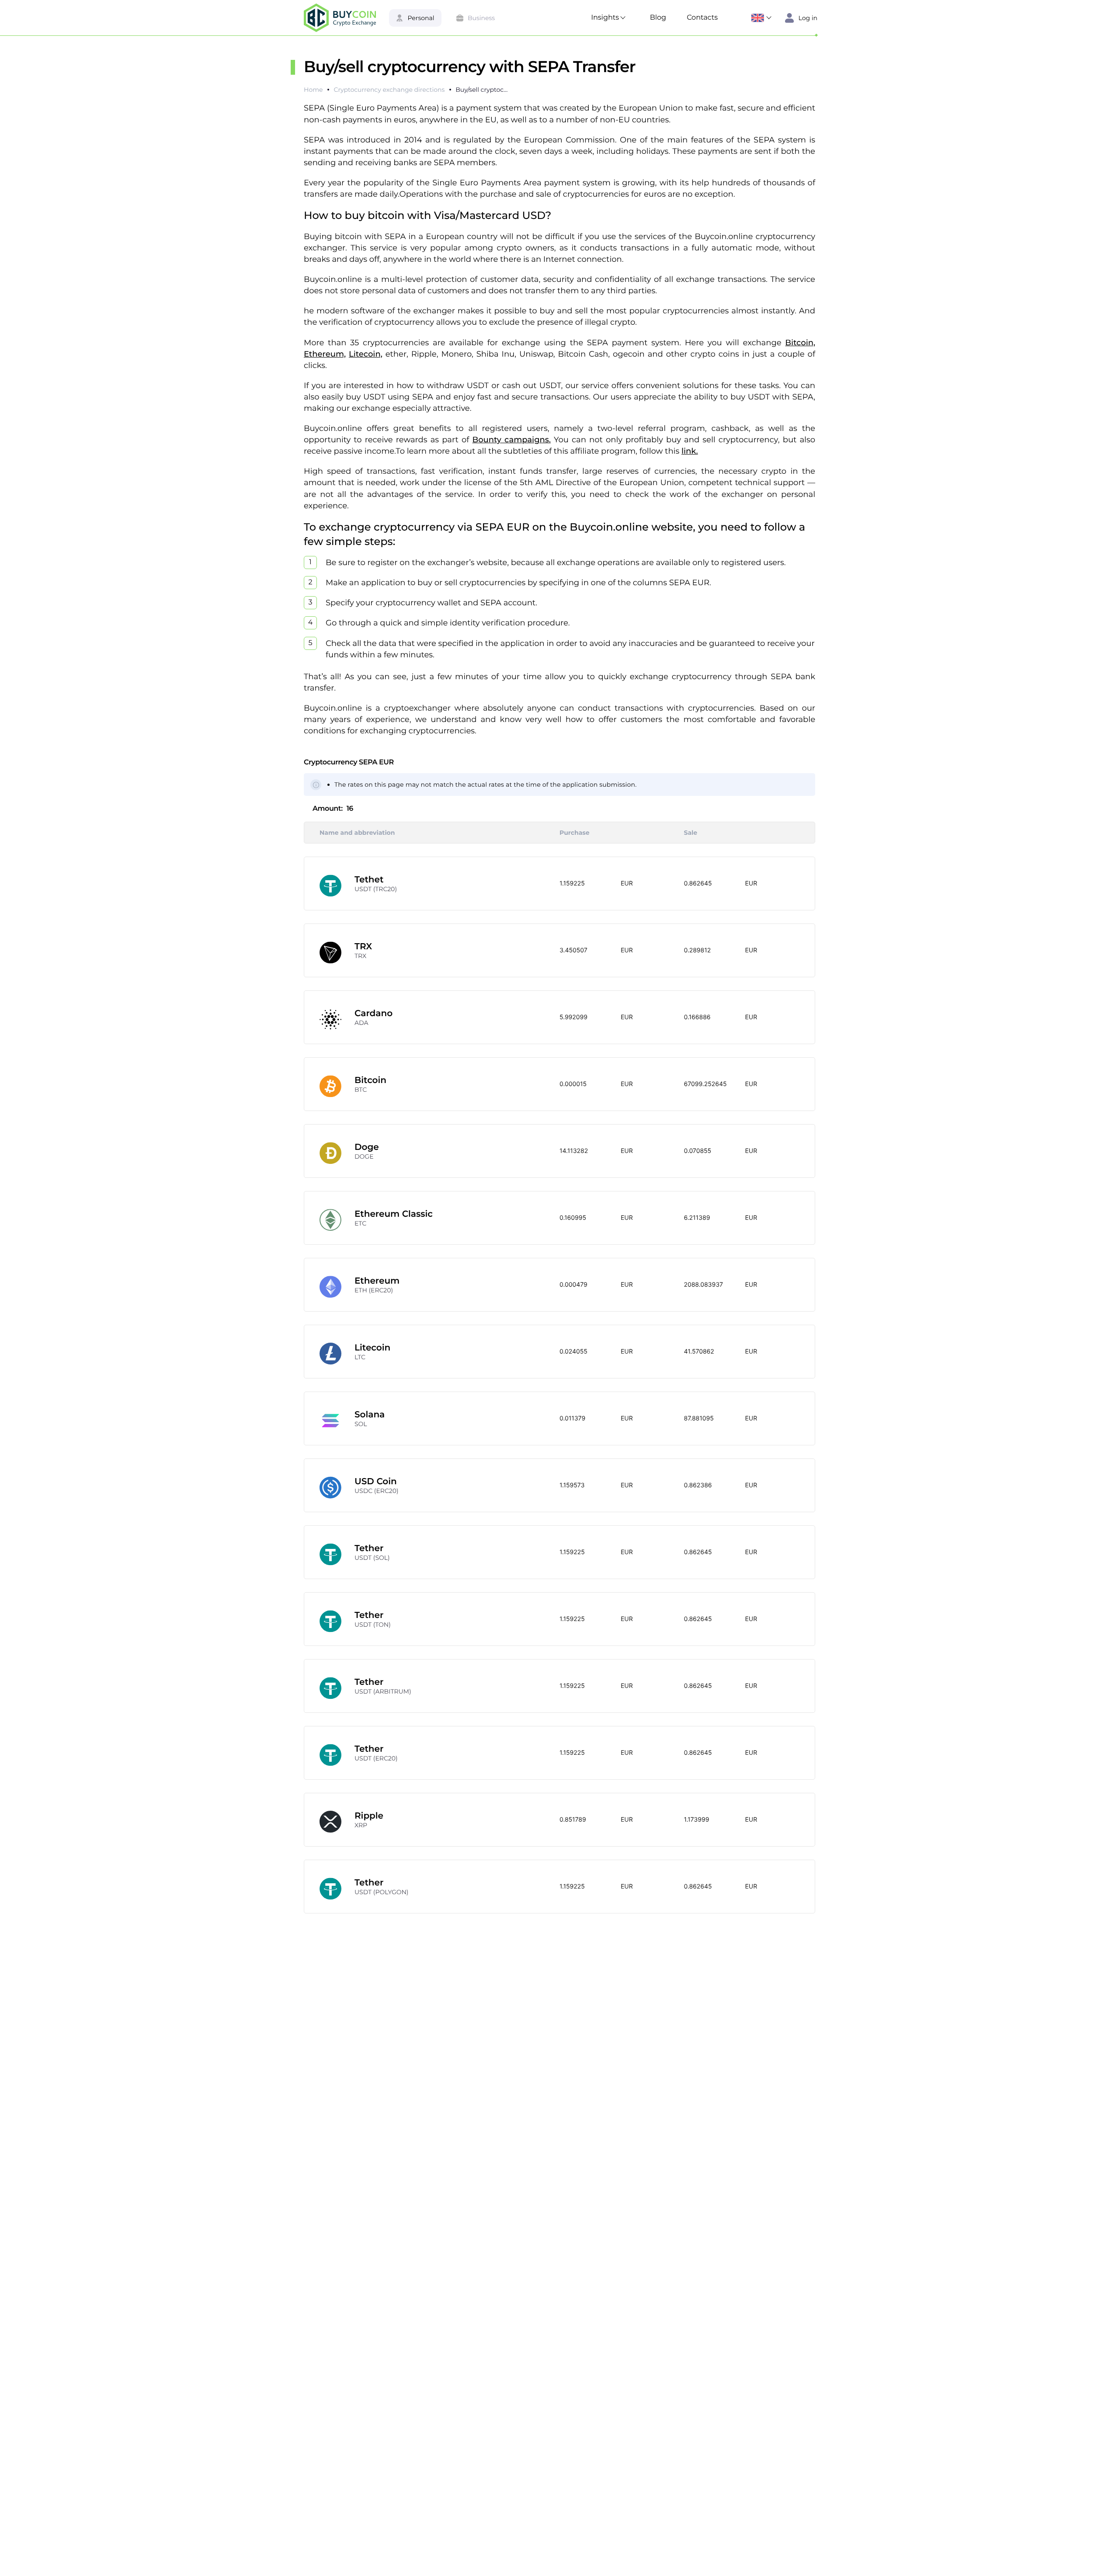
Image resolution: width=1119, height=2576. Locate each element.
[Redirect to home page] (340, 18)
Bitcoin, (800, 343)
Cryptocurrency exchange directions (389, 90)
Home (313, 90)
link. (690, 451)
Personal (421, 18)
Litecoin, (366, 354)
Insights (605, 18)
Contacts (702, 18)
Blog (658, 18)
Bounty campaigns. (512, 440)
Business (481, 18)
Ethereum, (325, 354)
